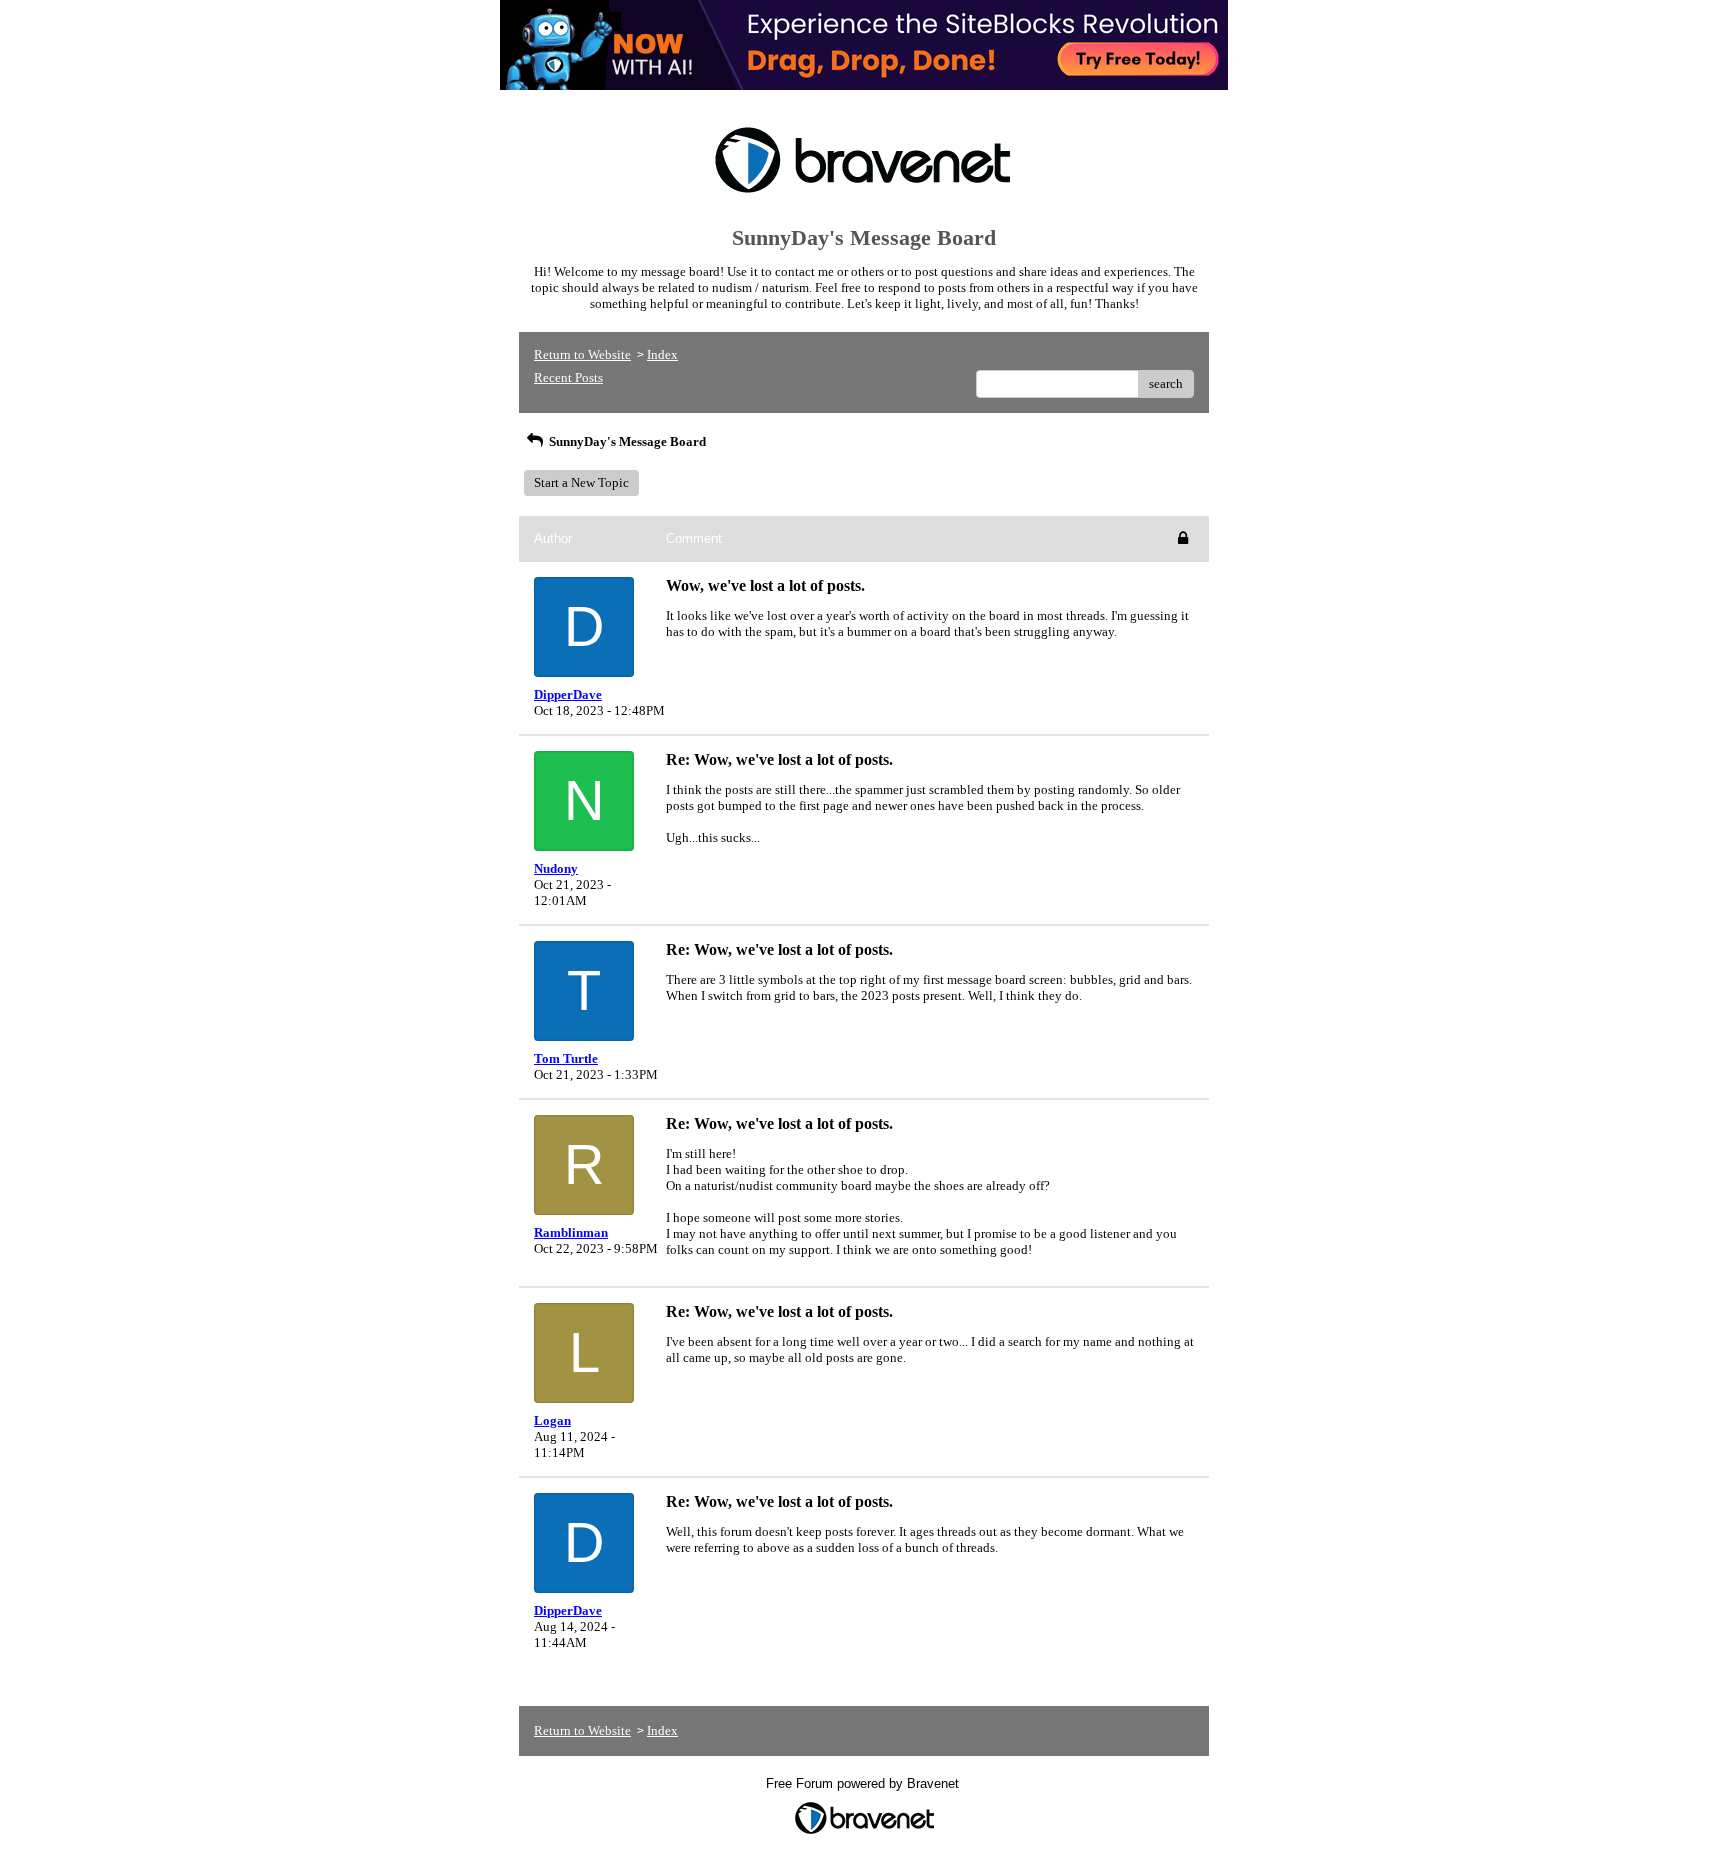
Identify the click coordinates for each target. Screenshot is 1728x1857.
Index (662, 354)
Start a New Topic (581, 482)
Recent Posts (568, 377)
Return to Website (582, 354)
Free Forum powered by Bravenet (864, 1783)
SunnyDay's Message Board (626, 441)
